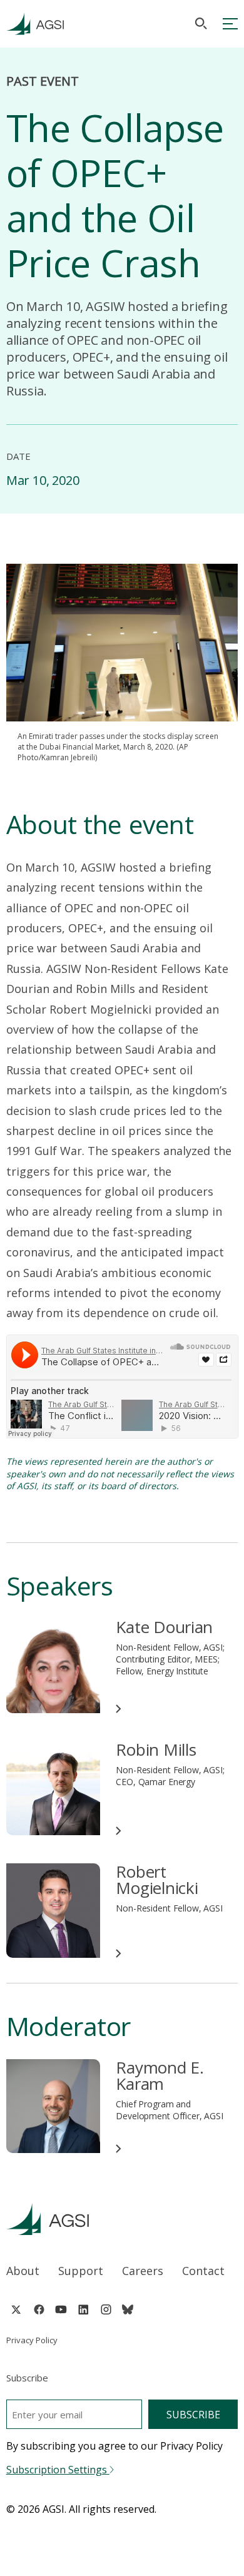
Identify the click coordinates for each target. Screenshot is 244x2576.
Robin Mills (156, 1749)
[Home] (122, 2219)
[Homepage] (35, 24)
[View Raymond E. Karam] (53, 2106)
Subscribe (193, 2415)
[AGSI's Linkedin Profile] (84, 2309)
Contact (203, 2271)
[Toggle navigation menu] (230, 24)
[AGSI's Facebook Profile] (38, 2309)
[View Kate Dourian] (53, 1666)
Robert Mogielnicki (157, 1880)
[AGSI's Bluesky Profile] (128, 2309)
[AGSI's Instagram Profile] (106, 2309)
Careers (143, 2271)
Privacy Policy (32, 2340)
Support (81, 2271)
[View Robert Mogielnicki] (53, 1911)
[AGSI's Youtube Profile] (61, 2309)
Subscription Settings (58, 2470)
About (23, 2271)
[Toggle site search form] (201, 23)
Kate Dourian (164, 1627)
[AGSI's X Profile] (16, 2309)
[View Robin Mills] (53, 1789)
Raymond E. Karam (160, 2075)
